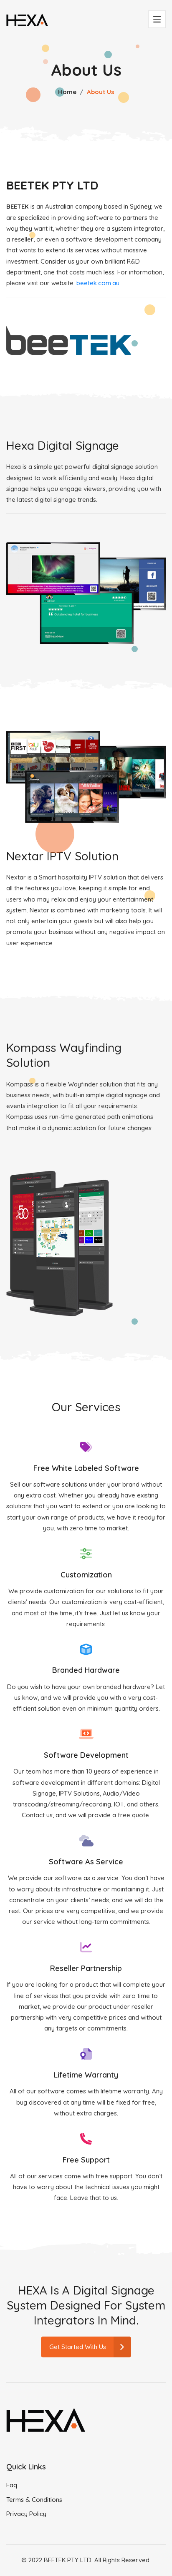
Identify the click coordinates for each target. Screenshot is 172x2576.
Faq (12, 2485)
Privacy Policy (26, 2514)
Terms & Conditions (34, 2500)
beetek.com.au (98, 283)
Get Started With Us (78, 2347)
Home (67, 92)
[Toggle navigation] (157, 19)
